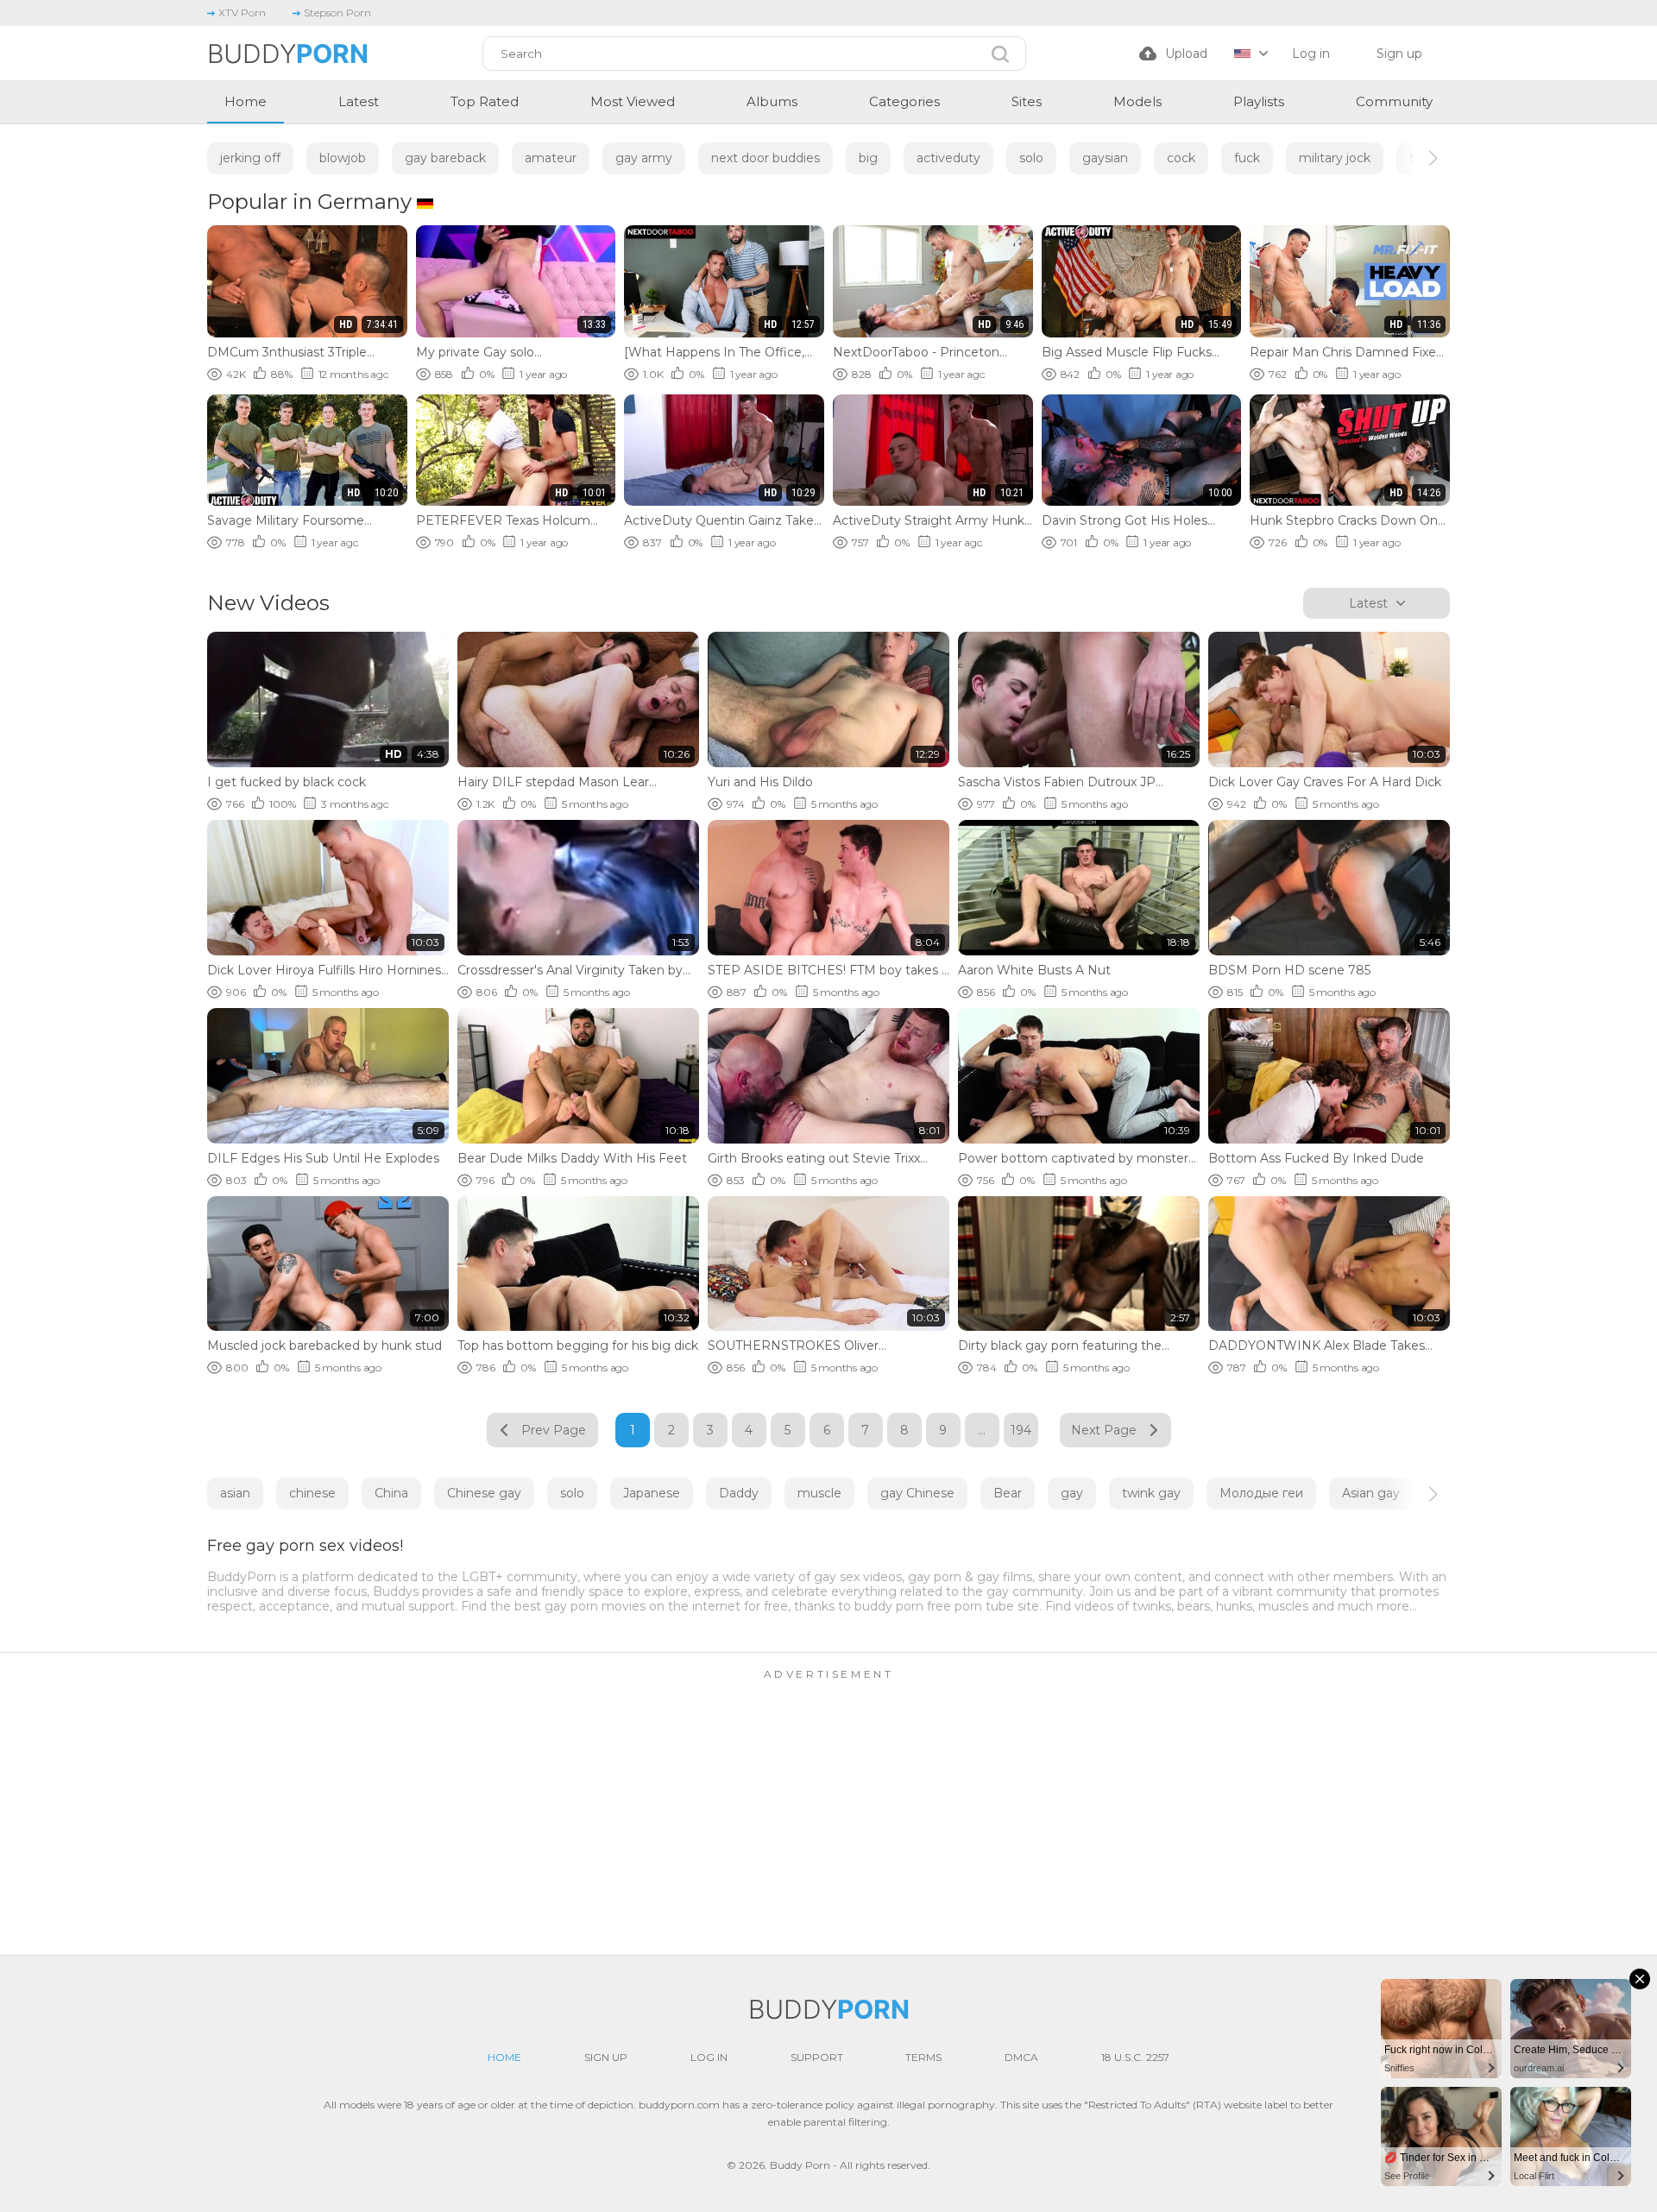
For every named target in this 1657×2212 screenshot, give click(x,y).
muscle (819, 1493)
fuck (1247, 158)
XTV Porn (242, 13)
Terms (923, 2057)
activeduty (948, 158)
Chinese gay (484, 1493)
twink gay (1151, 1493)
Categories (904, 101)
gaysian (1105, 158)
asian (235, 1493)
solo (1031, 158)
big (868, 158)
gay (1072, 1493)
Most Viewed (633, 101)
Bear (1008, 1493)
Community (1394, 101)
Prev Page (554, 1430)
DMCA (1021, 2057)
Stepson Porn (337, 13)
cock (1181, 158)
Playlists (1259, 101)
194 (1021, 1430)
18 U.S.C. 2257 (1135, 2057)
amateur (551, 158)
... (982, 1430)
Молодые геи (1261, 1493)
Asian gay (1371, 1493)
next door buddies (765, 158)
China (391, 1493)
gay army (644, 158)
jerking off (250, 158)
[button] (1418, 158)
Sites (1027, 101)
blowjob (343, 158)
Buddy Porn (800, 2165)
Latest (359, 101)
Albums (772, 101)
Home (246, 101)
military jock (1335, 158)
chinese (312, 1493)
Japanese (652, 1493)
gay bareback (445, 158)
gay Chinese (917, 1493)
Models (1137, 101)
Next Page (1104, 1430)
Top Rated (485, 101)
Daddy (739, 1493)
